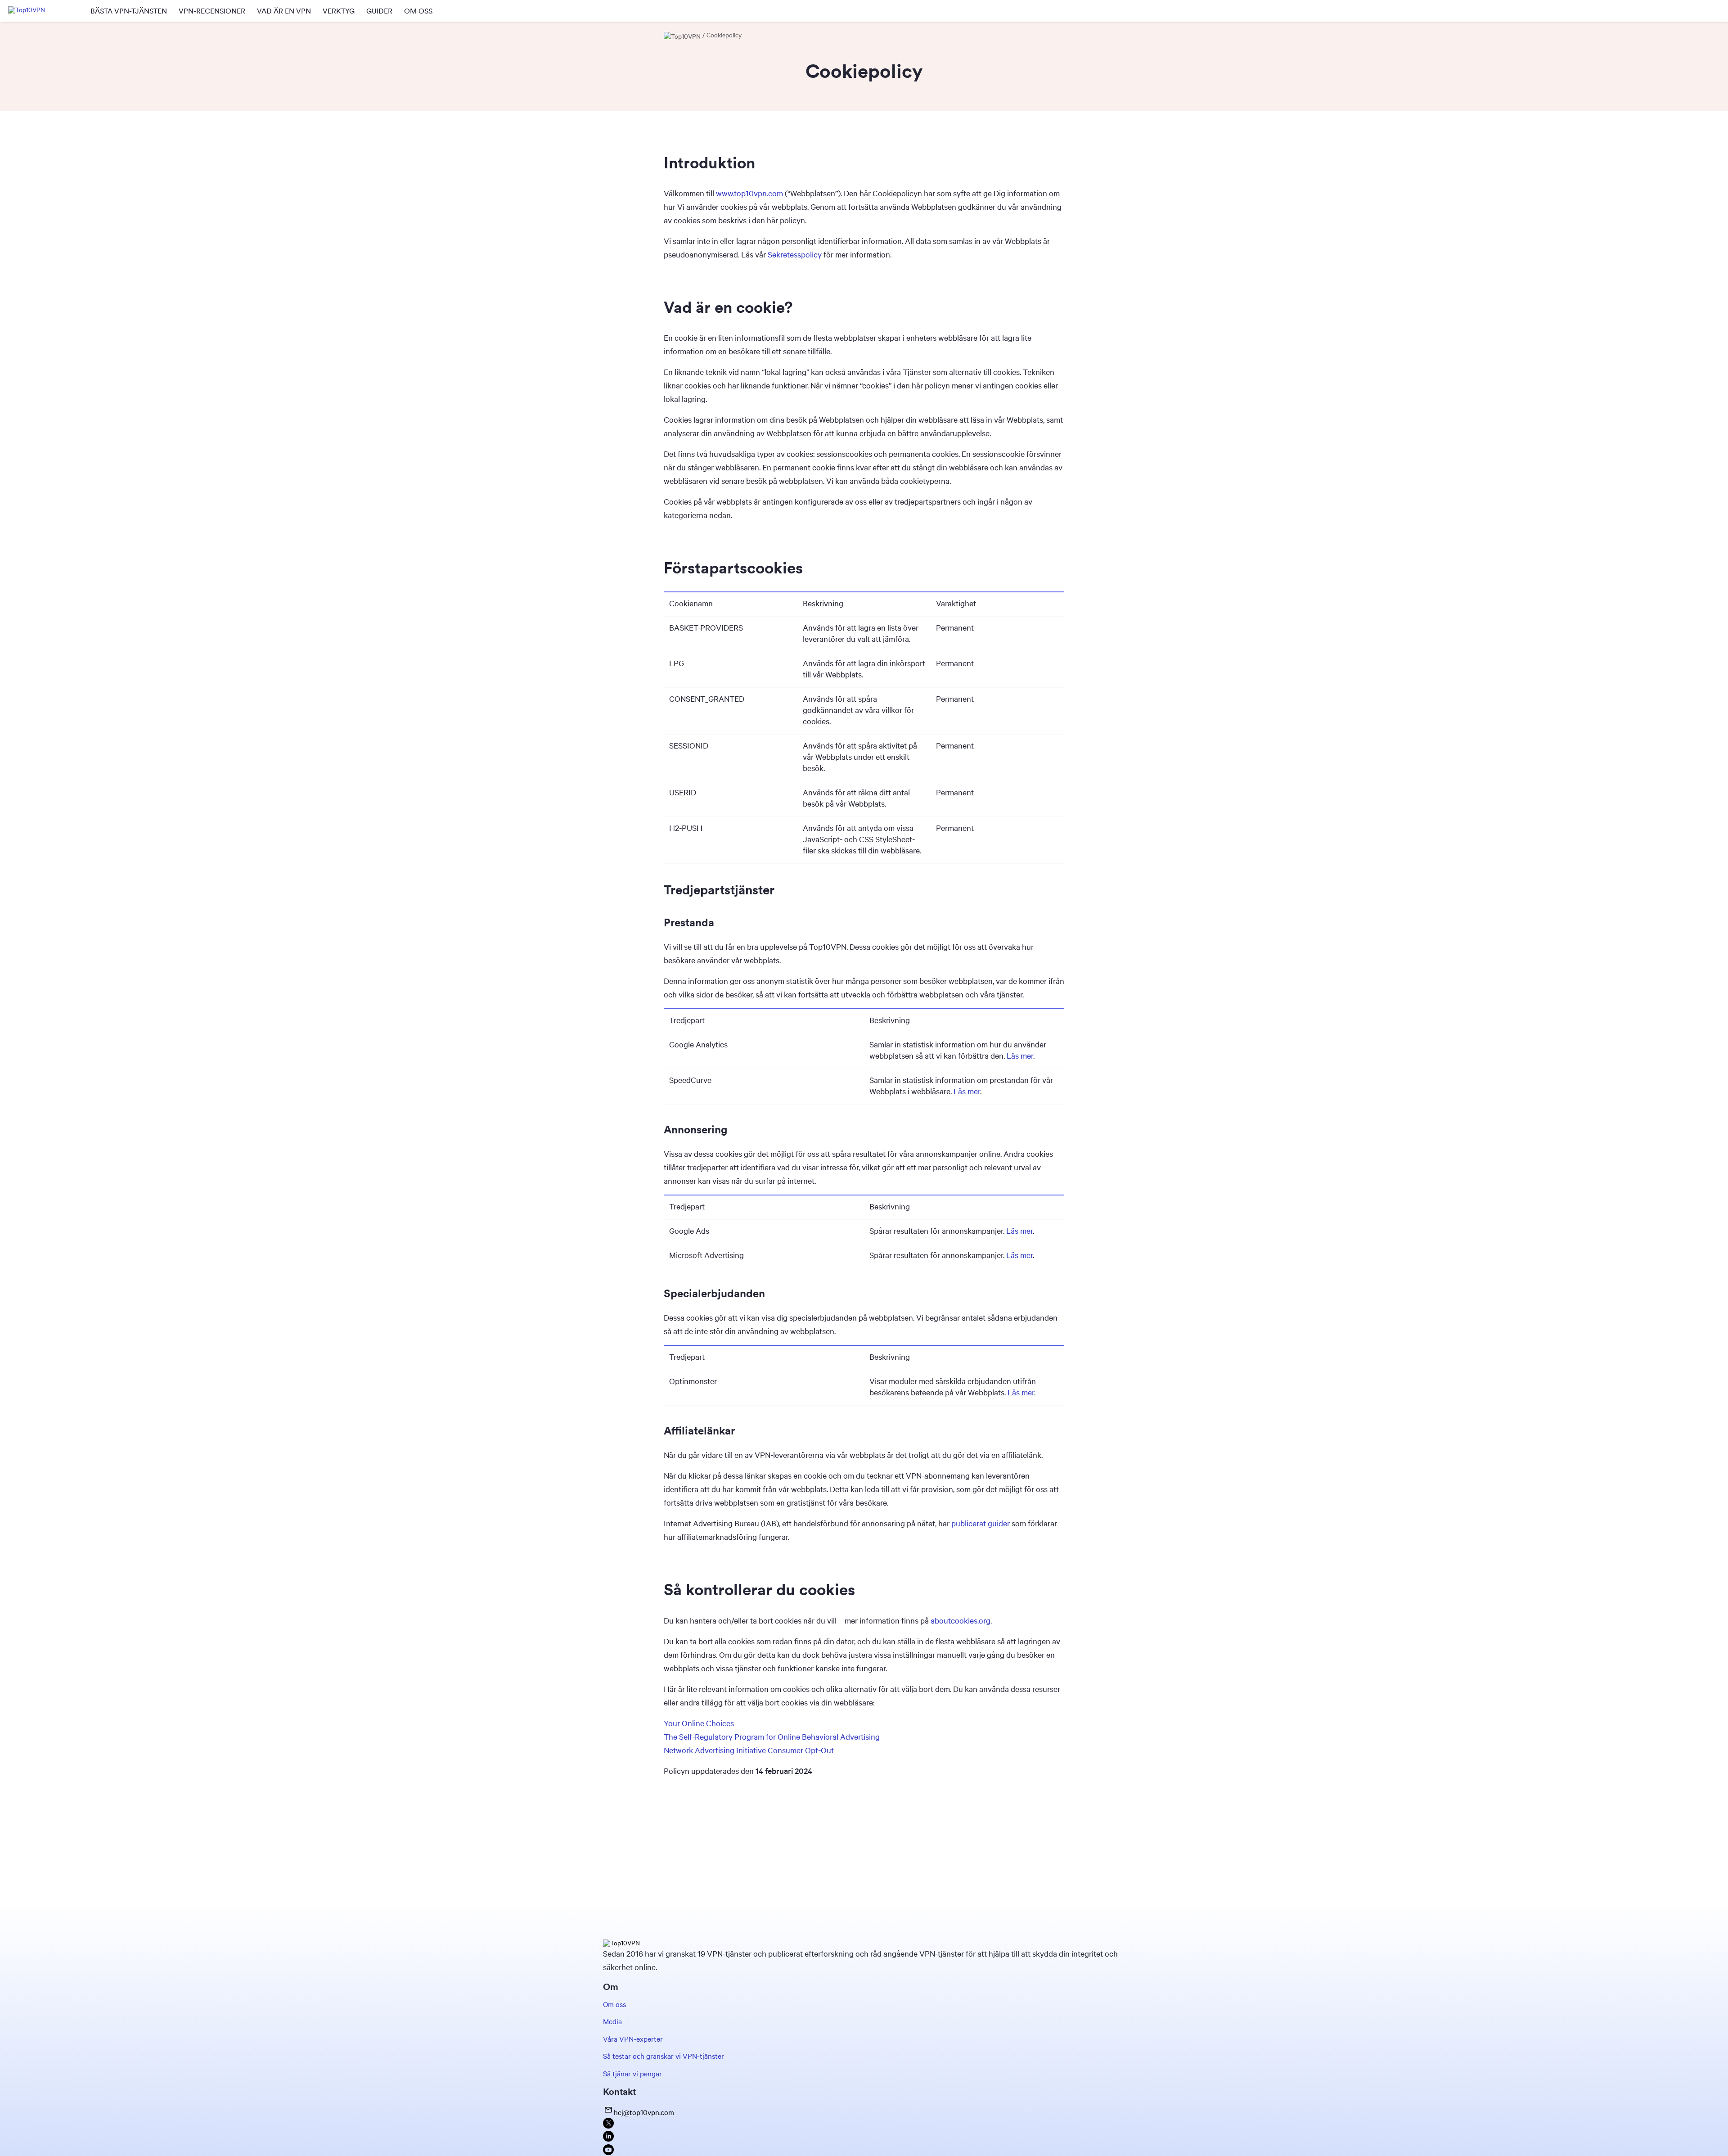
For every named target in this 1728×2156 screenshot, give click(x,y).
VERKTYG (339, 11)
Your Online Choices (699, 1723)
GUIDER (379, 11)
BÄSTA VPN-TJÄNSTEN (129, 11)
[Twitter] (608, 2126)
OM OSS (418, 11)
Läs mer (1020, 1055)
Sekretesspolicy (795, 254)
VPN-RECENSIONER (212, 11)
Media (612, 2021)
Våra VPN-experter (633, 2039)
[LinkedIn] (608, 2139)
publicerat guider (981, 1523)
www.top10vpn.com (749, 193)
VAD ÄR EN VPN (284, 11)
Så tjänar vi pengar (632, 2073)
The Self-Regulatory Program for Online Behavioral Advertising (772, 1737)
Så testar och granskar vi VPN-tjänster (664, 2056)
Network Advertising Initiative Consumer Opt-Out (749, 1750)
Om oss (614, 2004)
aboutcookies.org (961, 1620)
